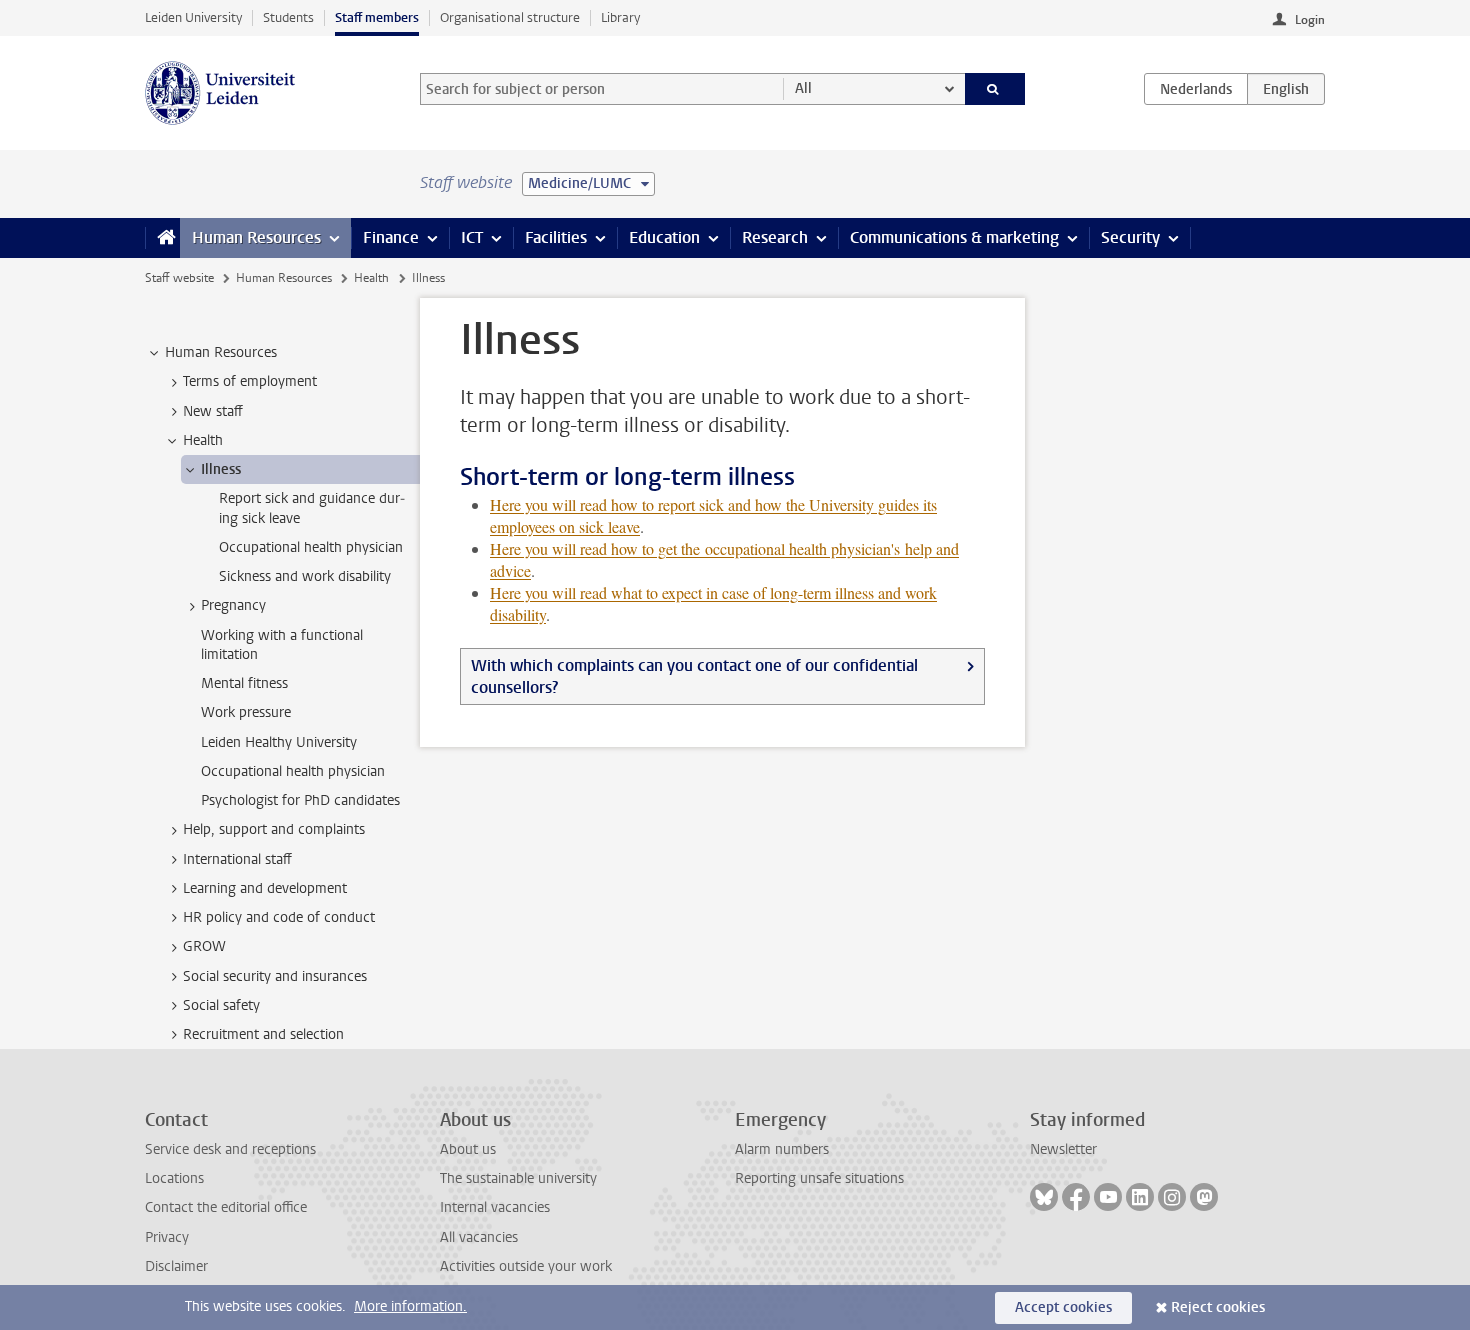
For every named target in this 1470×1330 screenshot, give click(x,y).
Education (664, 237)
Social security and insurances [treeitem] (275, 976)
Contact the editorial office (226, 1207)
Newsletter (1063, 1149)
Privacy (167, 1237)
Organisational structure (510, 17)
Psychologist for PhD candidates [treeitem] (300, 800)
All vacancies (479, 1237)
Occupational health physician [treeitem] (311, 547)
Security (1130, 237)
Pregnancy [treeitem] (233, 605)
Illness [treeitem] (221, 469)
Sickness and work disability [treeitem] (305, 576)
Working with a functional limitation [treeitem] (282, 645)
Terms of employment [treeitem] (250, 381)
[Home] (162, 238)
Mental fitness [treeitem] (244, 683)
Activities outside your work (526, 1266)
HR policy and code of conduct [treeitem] (279, 917)
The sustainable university (518, 1178)
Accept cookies (1063, 1307)
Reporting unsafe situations (819, 1178)
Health (371, 278)
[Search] (995, 89)
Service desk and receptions (230, 1149)
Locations (174, 1178)
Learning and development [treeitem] (265, 888)
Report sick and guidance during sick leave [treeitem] (312, 508)
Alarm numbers (782, 1149)
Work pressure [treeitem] (246, 712)
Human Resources (256, 237)
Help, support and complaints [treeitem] (274, 829)
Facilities (556, 237)
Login (1310, 20)
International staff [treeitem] (237, 859)
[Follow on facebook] (1076, 1197)
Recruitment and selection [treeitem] (263, 1034)
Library (620, 17)
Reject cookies (1218, 1307)
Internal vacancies (495, 1207)
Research (775, 237)
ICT (472, 237)
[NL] (1196, 89)
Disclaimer (176, 1266)
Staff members (377, 17)
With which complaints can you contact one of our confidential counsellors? (694, 676)
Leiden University (193, 17)
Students (288, 17)
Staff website (179, 278)
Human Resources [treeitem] (221, 352)
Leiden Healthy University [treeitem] (279, 742)
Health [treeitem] (203, 440)
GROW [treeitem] (204, 946)
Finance (391, 237)
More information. (410, 1306)
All (803, 88)
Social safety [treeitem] (221, 1005)
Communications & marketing (954, 237)
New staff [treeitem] (213, 411)
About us (468, 1149)
